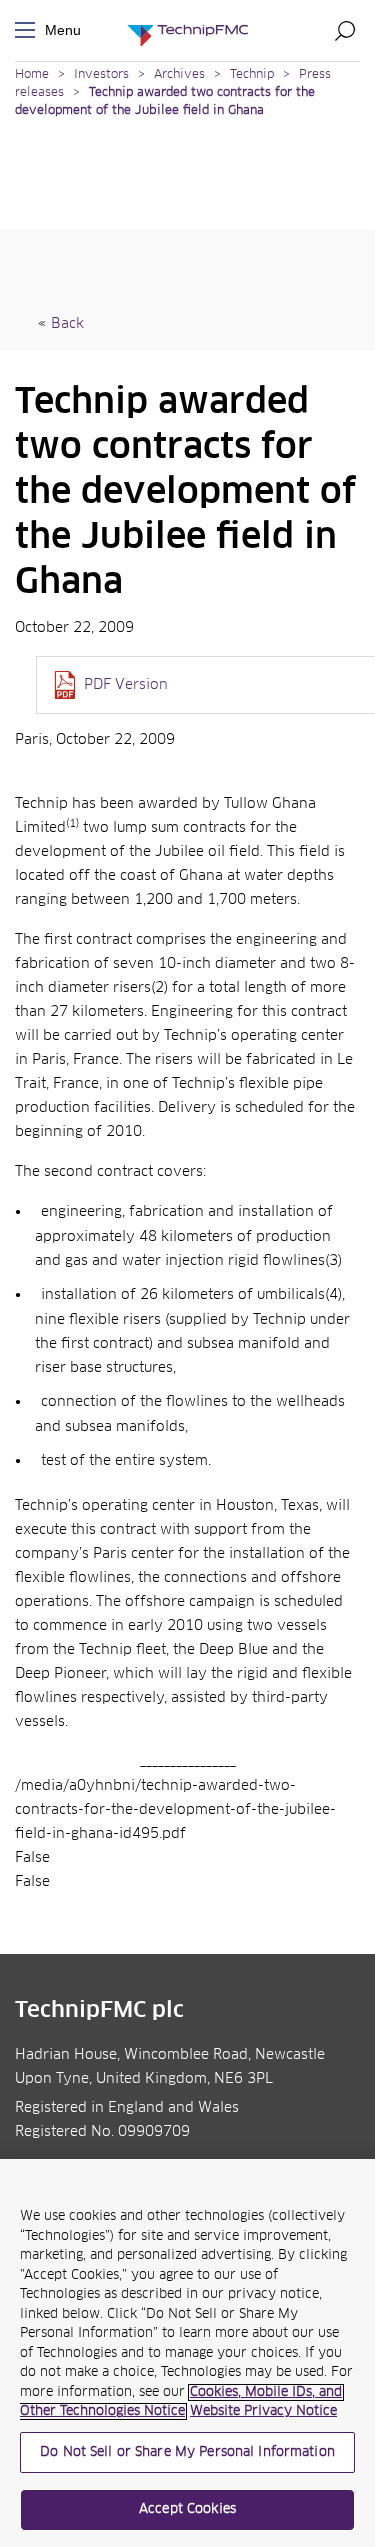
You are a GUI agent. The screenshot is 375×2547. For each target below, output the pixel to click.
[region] (187, 2353)
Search (345, 30)
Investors (101, 75)
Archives (179, 75)
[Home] (188, 30)
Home (32, 75)
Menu (29, 30)
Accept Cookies (187, 2509)
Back (67, 324)
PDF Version (126, 685)
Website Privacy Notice (263, 2411)
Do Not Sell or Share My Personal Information (187, 2452)
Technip (252, 75)
